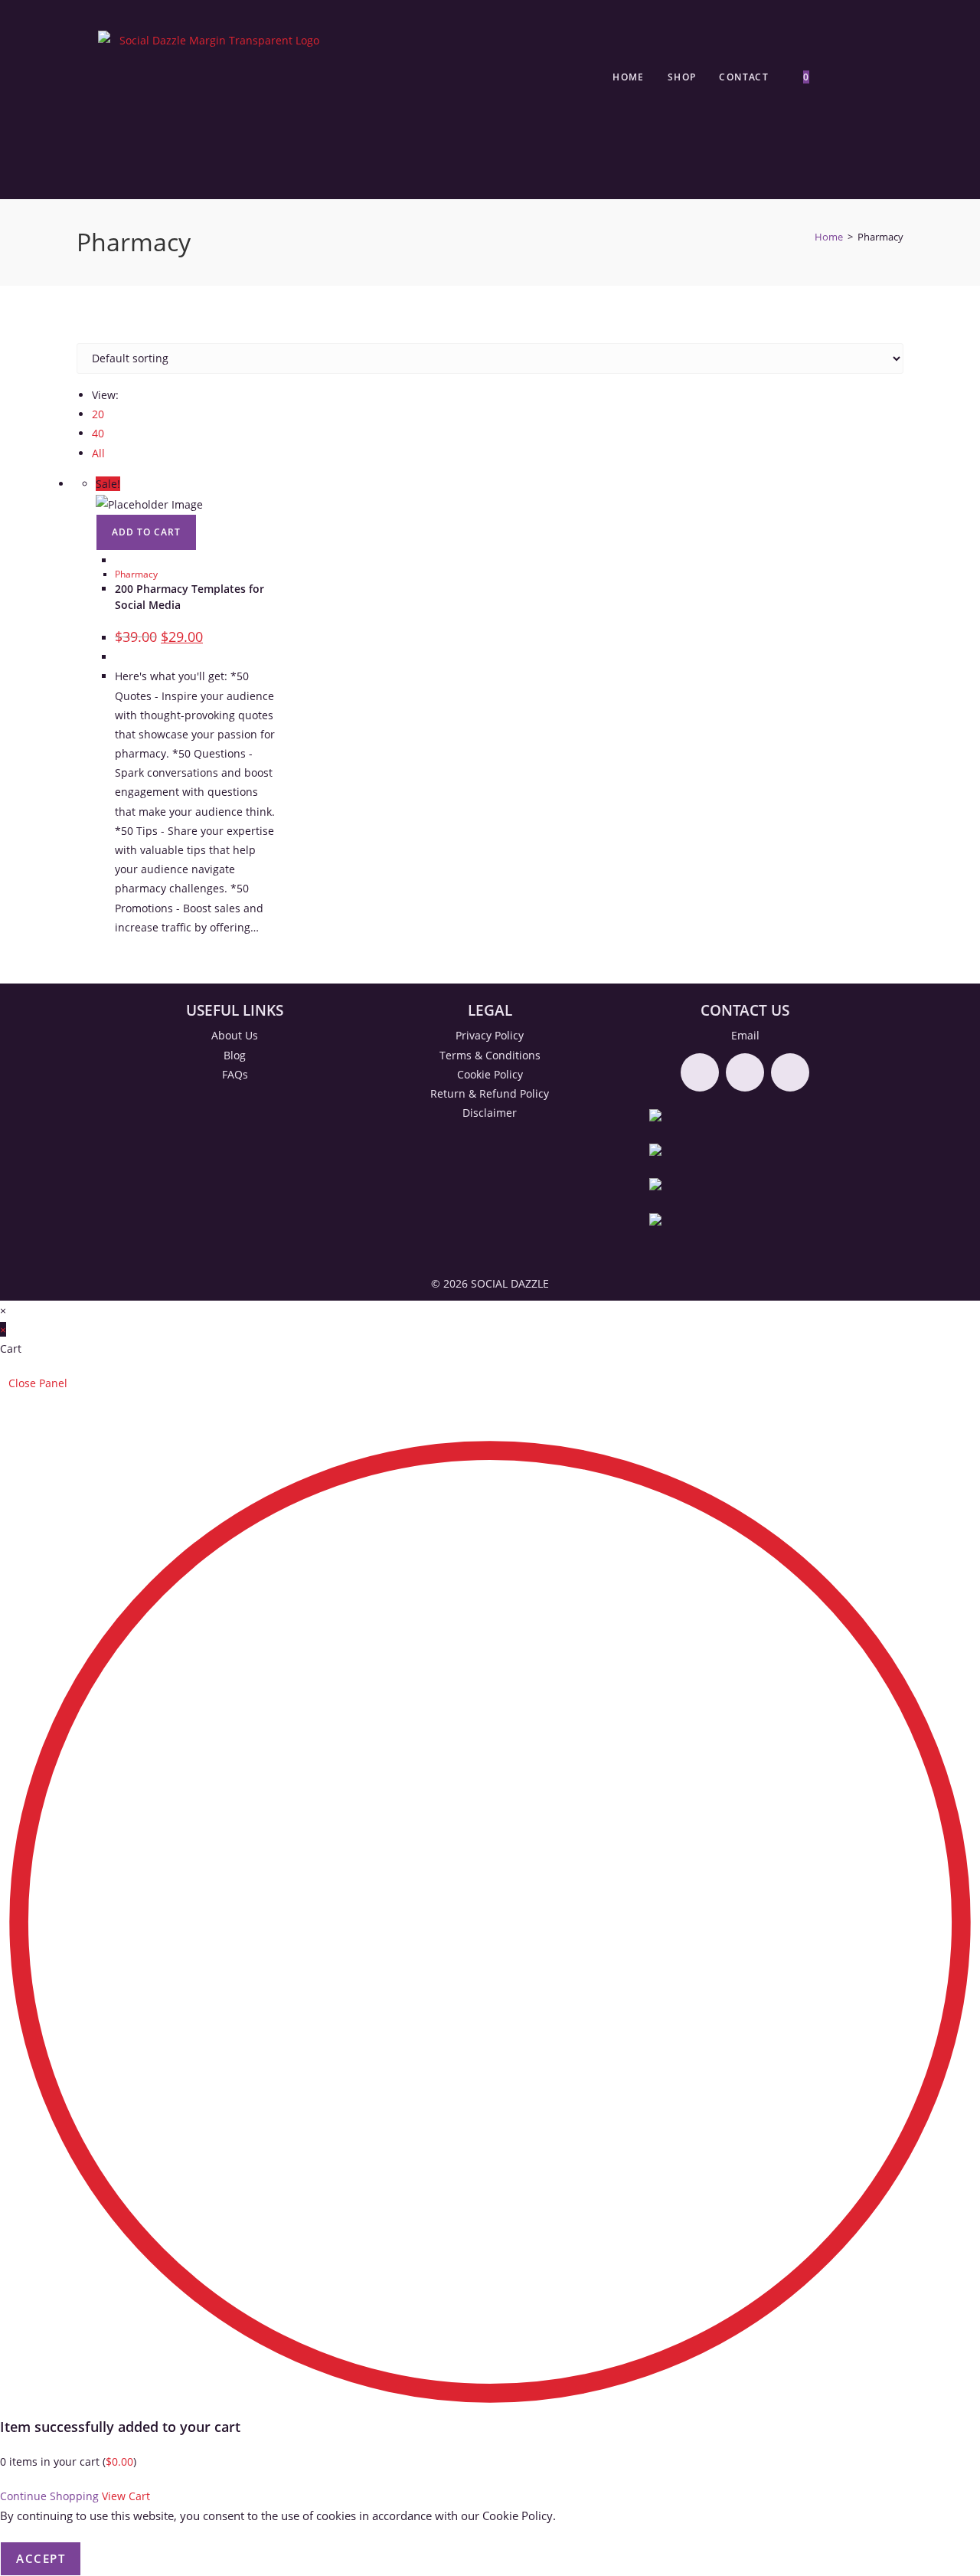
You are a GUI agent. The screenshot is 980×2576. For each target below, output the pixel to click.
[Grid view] (81, 334)
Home (829, 237)
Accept (41, 2558)
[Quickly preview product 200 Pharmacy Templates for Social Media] (119, 560)
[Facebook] (700, 1072)
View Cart (126, 2496)
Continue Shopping (49, 2496)
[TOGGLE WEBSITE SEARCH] (839, 77)
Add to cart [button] (146, 532)
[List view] (89, 334)
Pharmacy (136, 574)
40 (98, 433)
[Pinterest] (790, 1072)
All (98, 453)
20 (98, 414)
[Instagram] (745, 1072)
